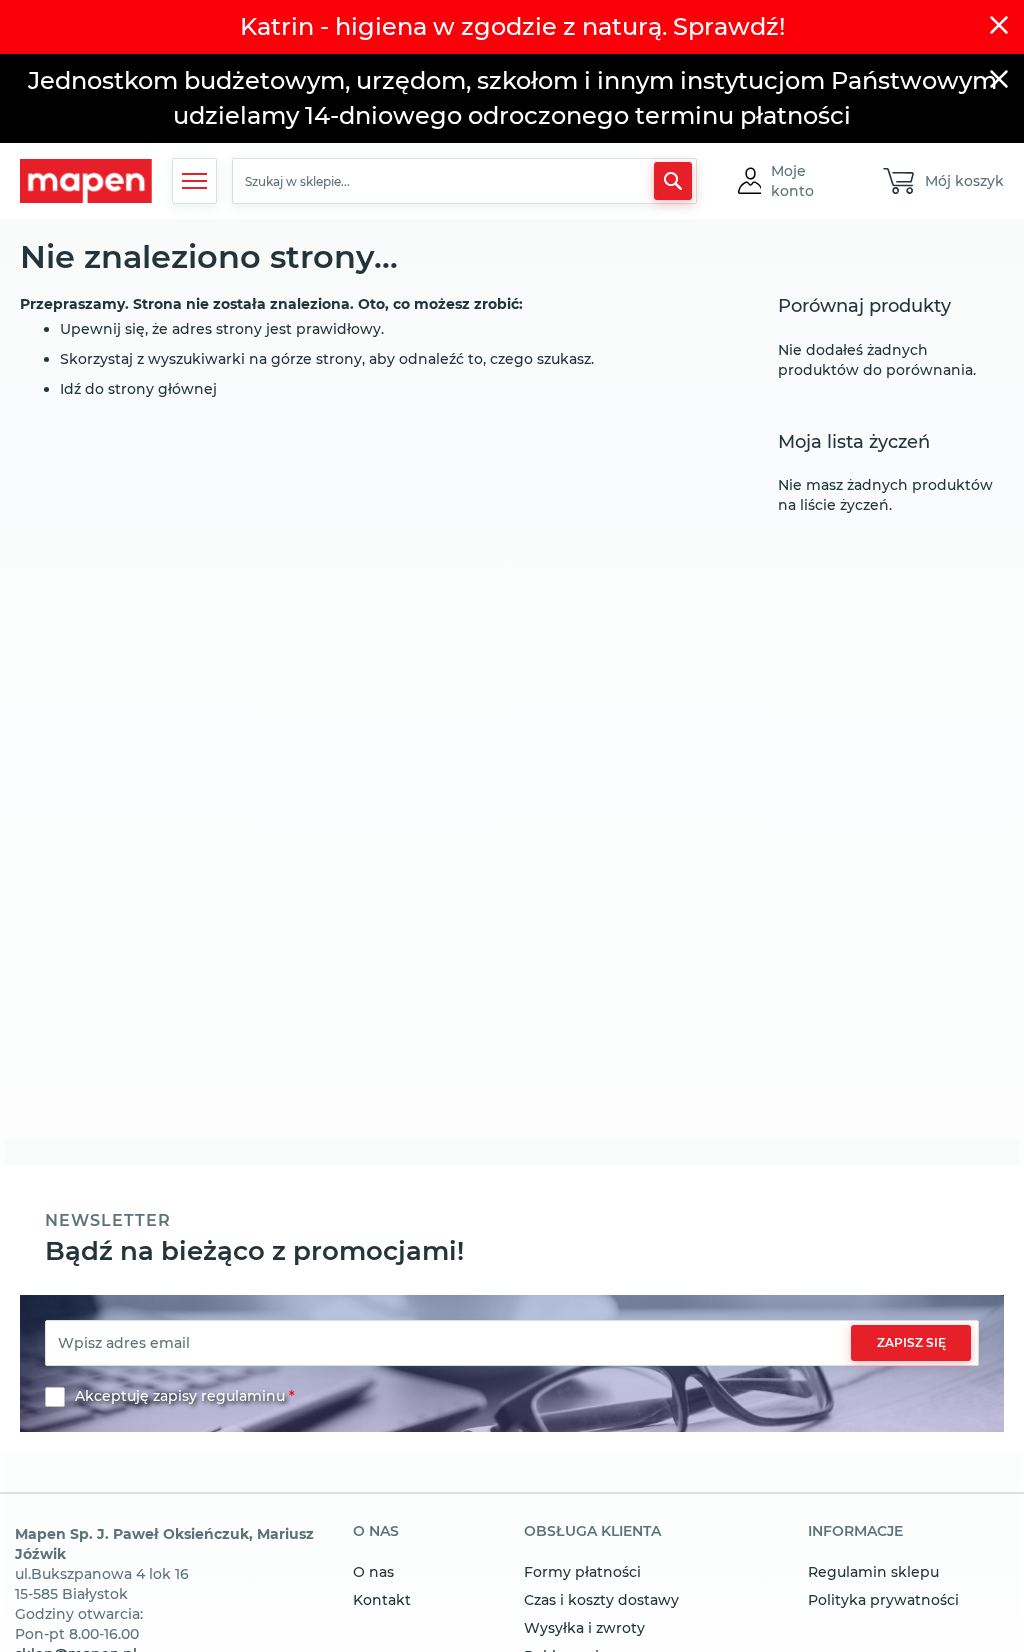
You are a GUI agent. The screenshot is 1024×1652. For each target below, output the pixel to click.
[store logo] (86, 181)
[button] (809, 181)
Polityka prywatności (883, 1600)
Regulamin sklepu (873, 1572)
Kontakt (382, 1600)
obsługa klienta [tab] (592, 1532)
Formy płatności (582, 1572)
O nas (373, 1572)
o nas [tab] (376, 1532)
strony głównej (162, 389)
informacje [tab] (855, 1532)
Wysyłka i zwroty (584, 1628)
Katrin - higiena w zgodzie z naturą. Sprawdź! (512, 26)
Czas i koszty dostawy (601, 1600)
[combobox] (464, 181)
